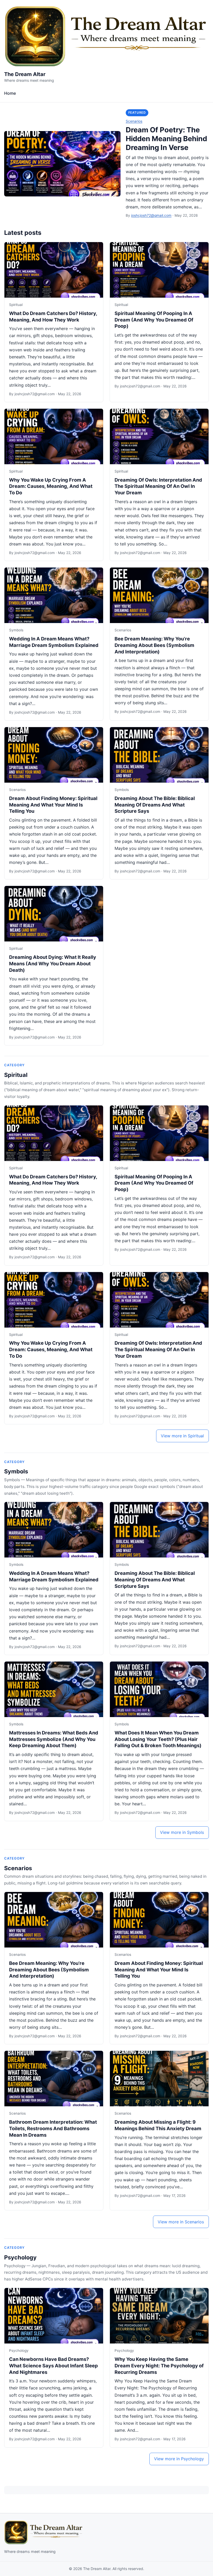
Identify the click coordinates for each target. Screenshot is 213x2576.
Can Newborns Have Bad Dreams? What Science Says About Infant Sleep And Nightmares (54, 2366)
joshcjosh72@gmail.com (151, 215)
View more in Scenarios (181, 2222)
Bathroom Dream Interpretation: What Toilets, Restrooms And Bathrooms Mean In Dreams (53, 2128)
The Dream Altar (25, 74)
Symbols (16, 630)
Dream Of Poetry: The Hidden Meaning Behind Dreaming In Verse (166, 139)
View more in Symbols (182, 1832)
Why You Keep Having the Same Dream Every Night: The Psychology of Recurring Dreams (159, 2366)
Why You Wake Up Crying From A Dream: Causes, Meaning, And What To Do (51, 486)
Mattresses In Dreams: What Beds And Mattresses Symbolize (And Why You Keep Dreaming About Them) (54, 1739)
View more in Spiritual (182, 1436)
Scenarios (134, 121)
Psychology (20, 2257)
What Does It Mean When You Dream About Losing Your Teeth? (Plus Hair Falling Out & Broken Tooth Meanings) (158, 1739)
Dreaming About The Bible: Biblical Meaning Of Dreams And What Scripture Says (155, 805)
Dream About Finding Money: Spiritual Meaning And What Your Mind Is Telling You (53, 805)
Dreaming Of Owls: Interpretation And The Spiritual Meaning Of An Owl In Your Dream (158, 486)
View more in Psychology (179, 2459)
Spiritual (16, 305)
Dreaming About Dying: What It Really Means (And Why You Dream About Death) (53, 964)
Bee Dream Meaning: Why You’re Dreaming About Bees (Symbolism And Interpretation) (154, 645)
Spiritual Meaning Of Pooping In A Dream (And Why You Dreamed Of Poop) (154, 320)
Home (10, 93)
